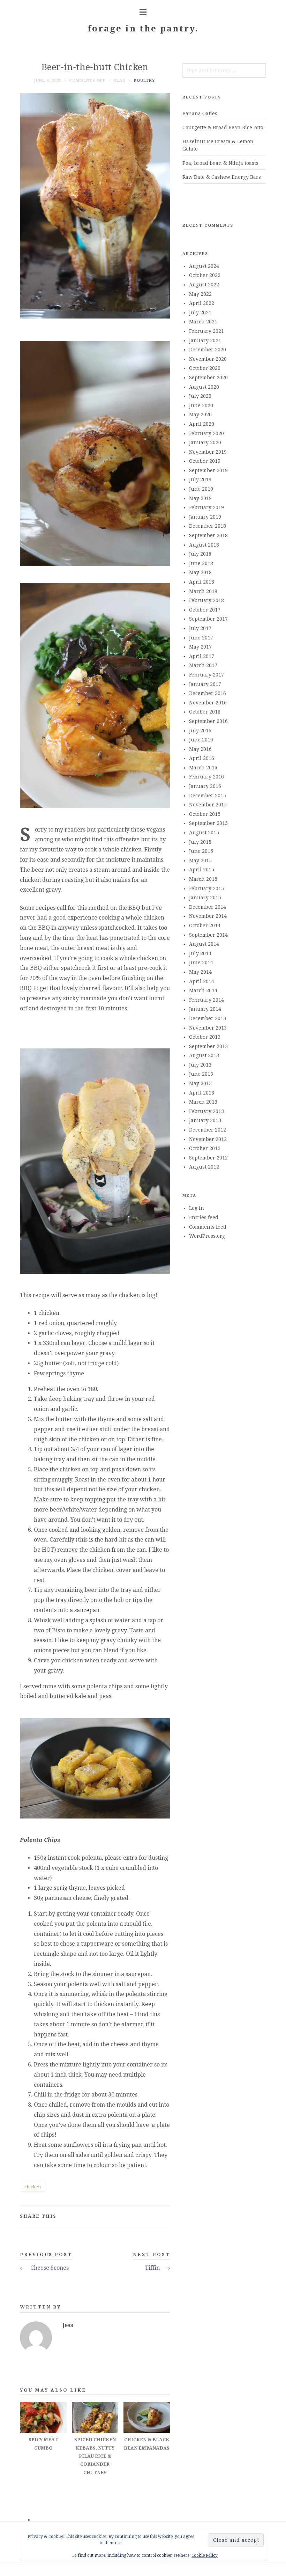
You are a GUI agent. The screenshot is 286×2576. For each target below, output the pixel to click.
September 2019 (208, 470)
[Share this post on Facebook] (132, 2217)
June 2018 (201, 563)
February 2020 (206, 433)
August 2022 (204, 285)
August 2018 (204, 545)
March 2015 (203, 879)
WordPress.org (207, 1236)
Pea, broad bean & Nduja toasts (220, 163)
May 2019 (200, 498)
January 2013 (205, 1120)
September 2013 (208, 1046)
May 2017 (200, 647)
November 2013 (208, 1028)
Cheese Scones (44, 2268)
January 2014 (205, 1009)
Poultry (145, 80)
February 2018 (206, 600)
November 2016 (208, 703)
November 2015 (208, 805)
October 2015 (205, 814)
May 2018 (200, 572)
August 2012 (204, 1167)
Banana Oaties (200, 114)
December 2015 (208, 796)
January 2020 (205, 442)
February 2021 (206, 331)
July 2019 (200, 480)
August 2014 (204, 944)
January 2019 (205, 517)
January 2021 (205, 341)
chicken (33, 2187)
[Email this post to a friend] (165, 2217)
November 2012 (208, 1139)
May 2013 (200, 1083)
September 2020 (208, 378)
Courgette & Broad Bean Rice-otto (223, 127)
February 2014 (206, 1000)
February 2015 (206, 888)
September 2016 (208, 721)
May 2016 (200, 749)
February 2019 (206, 507)
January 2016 (205, 786)
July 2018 (200, 554)
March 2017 (203, 665)
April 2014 (202, 981)
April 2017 (202, 656)
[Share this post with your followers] (143, 2217)
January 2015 (205, 898)
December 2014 (208, 907)
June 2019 (201, 489)
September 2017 (208, 619)
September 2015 (208, 823)
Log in (197, 1208)
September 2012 (208, 1158)
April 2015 (202, 870)
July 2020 (200, 396)
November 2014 (208, 916)
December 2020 (208, 350)
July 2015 (200, 842)
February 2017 (206, 675)
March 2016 (203, 768)
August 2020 (204, 387)
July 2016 (200, 731)
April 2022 (202, 303)
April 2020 (202, 424)
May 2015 (200, 861)
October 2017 (205, 610)
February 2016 (206, 777)
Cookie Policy (205, 2555)
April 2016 (202, 758)
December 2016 (208, 693)
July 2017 (200, 628)
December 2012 (208, 1130)
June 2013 (201, 1074)
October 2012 (205, 1148)
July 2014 (200, 953)
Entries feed (204, 1217)
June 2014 (201, 963)
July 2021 (200, 313)
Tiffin (157, 2268)
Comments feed (208, 1227)
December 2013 (208, 1018)
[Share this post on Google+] (154, 2217)
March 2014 (203, 990)
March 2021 (203, 322)
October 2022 (205, 275)
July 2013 (200, 1065)
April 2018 (202, 582)
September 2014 (208, 935)
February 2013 (206, 1111)
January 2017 (205, 684)
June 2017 (201, 638)
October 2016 (205, 712)
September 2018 (208, 535)
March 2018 (203, 591)
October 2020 (205, 368)
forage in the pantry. (143, 29)
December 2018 (208, 526)
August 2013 (204, 1055)
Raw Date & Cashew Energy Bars (222, 177)
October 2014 (205, 925)
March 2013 (203, 1102)
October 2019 (205, 461)
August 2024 (204, 266)
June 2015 (201, 851)
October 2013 (205, 1037)
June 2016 (201, 740)
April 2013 (202, 1093)
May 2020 (200, 415)
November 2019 (208, 452)
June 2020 (201, 405)
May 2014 (200, 972)
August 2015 (204, 833)
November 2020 (208, 359)
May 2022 (200, 294)
